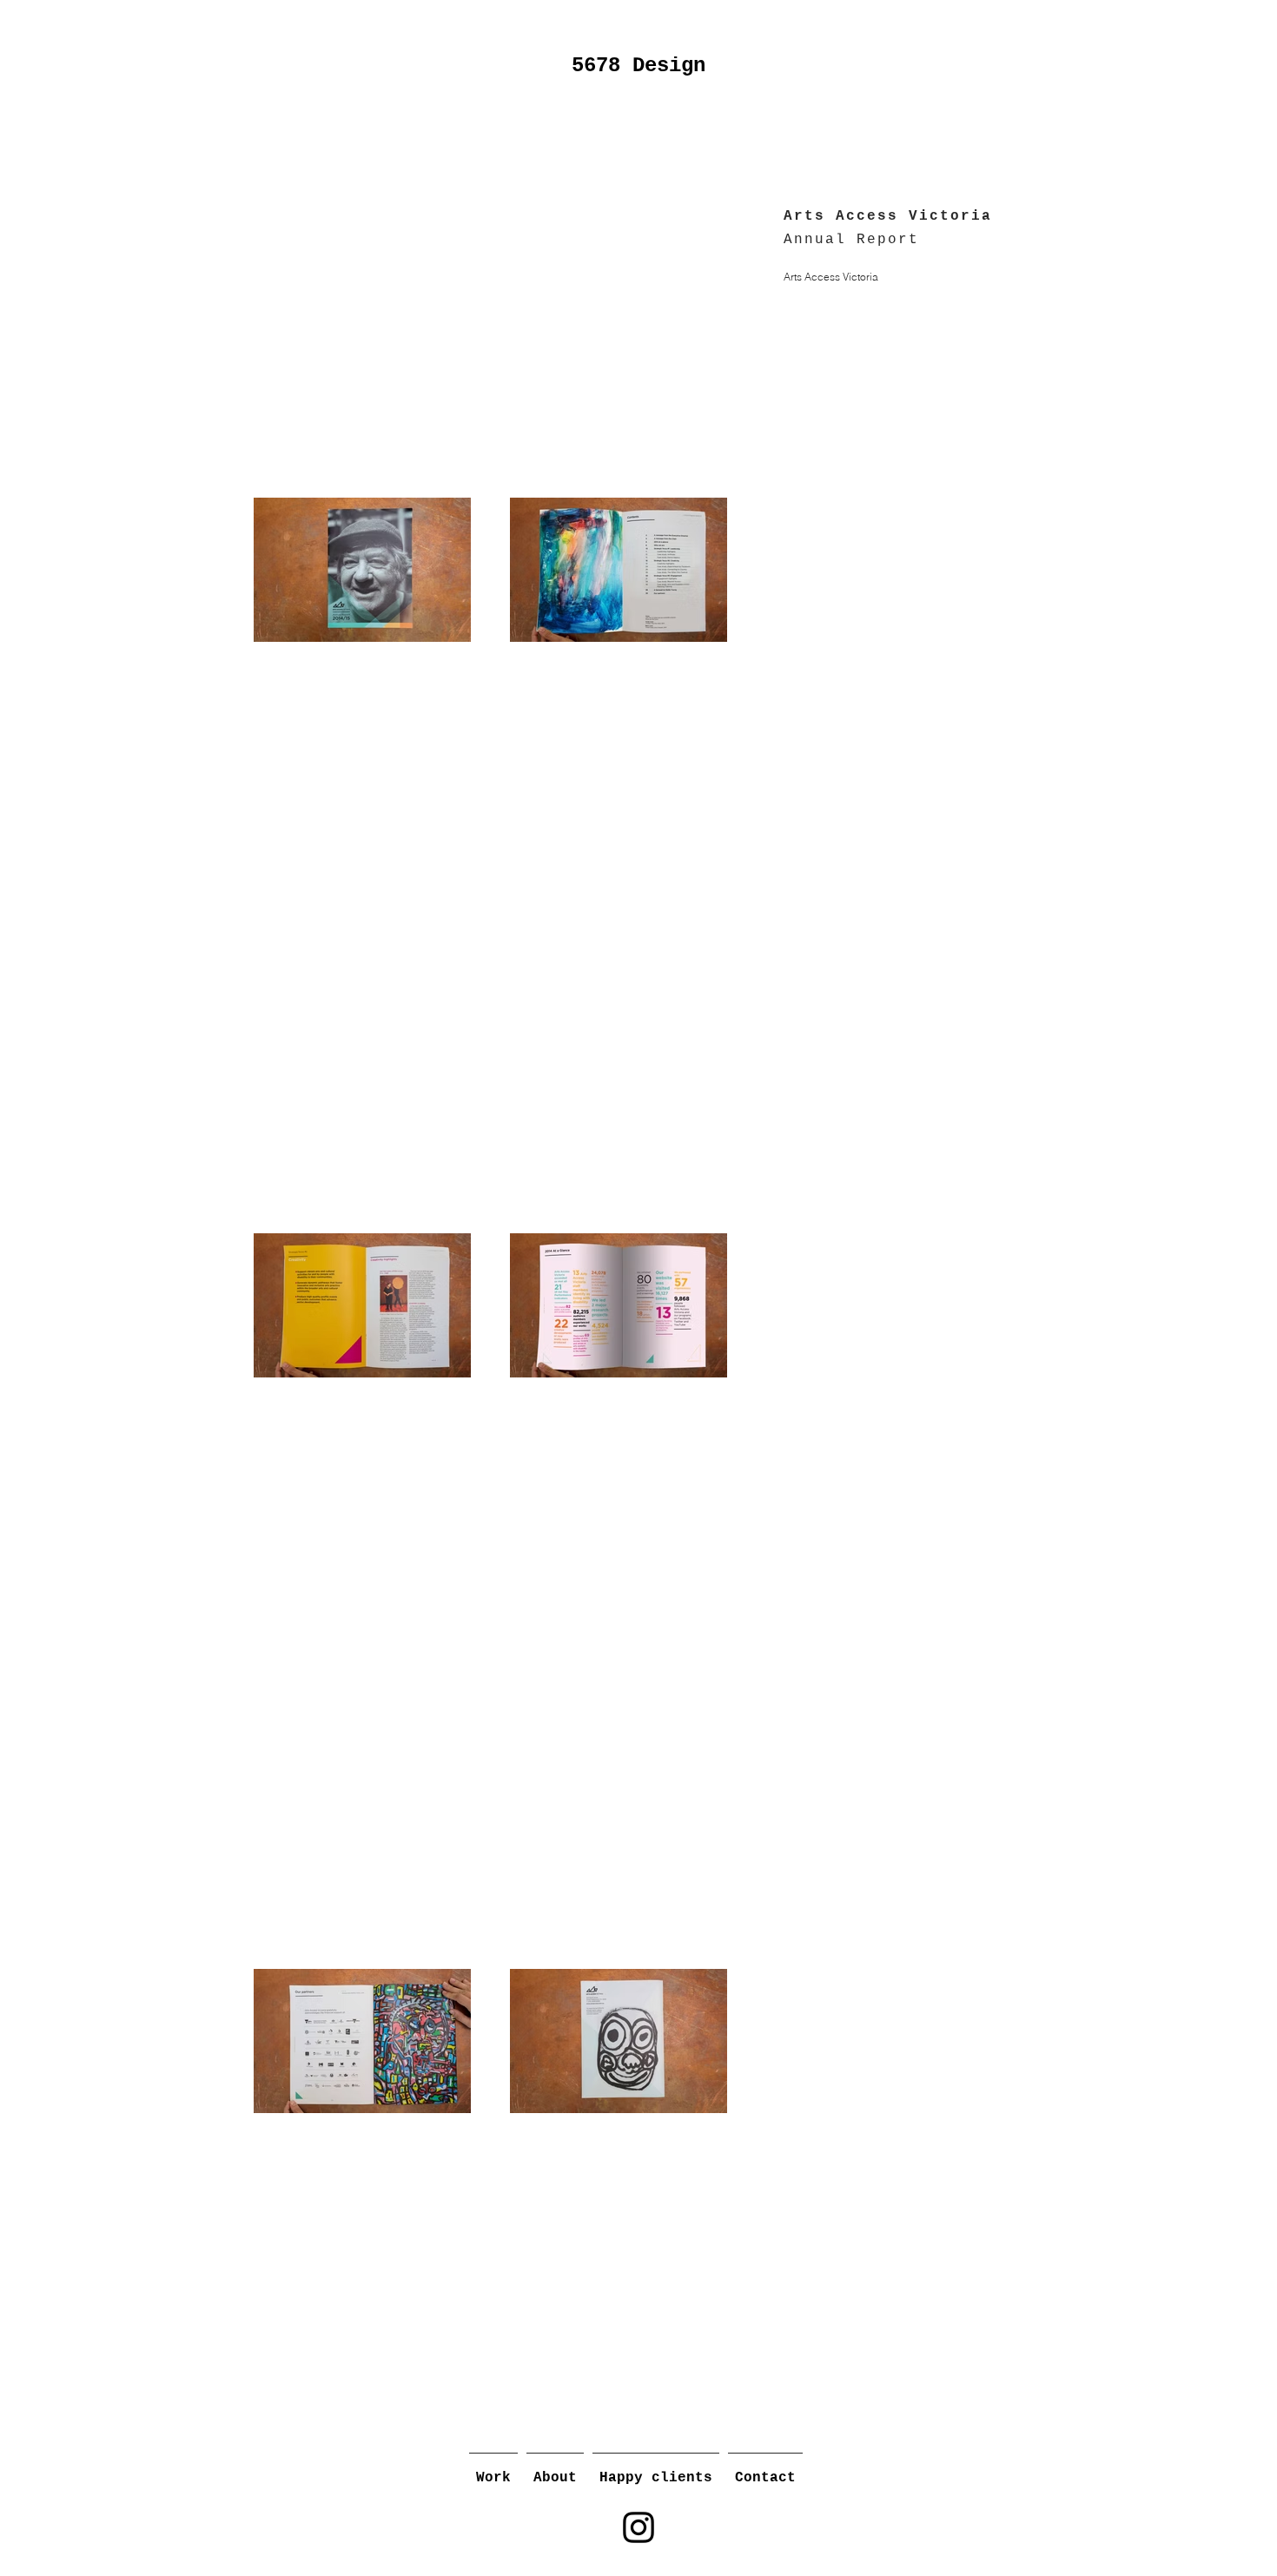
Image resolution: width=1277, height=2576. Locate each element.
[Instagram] (638, 2527)
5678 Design (638, 66)
